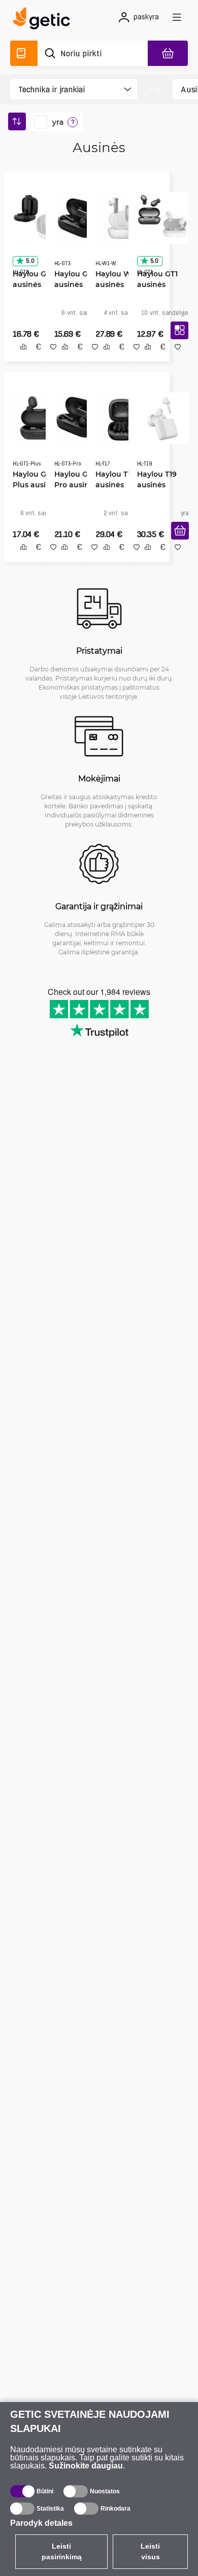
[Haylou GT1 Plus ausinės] (35, 417)
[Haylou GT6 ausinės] (35, 214)
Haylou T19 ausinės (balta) (153, 484)
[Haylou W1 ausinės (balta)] (118, 214)
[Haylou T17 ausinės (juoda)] (118, 417)
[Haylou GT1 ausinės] (159, 214)
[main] (44, 20)
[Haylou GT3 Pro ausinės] (76, 417)
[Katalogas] (24, 53)
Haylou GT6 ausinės (30, 275)
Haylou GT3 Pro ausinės (72, 478)
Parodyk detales (41, 2523)
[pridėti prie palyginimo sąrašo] (20, 358)
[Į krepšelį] (176, 544)
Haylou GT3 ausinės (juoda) (72, 281)
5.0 (26, 257)
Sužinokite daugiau (86, 2466)
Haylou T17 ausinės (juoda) (112, 484)
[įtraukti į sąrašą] (50, 358)
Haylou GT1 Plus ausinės (32, 478)
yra (58, 122)
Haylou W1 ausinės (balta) (111, 281)
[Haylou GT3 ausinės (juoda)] (77, 214)
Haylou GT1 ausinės (154, 275)
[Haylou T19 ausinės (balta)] (160, 417)
